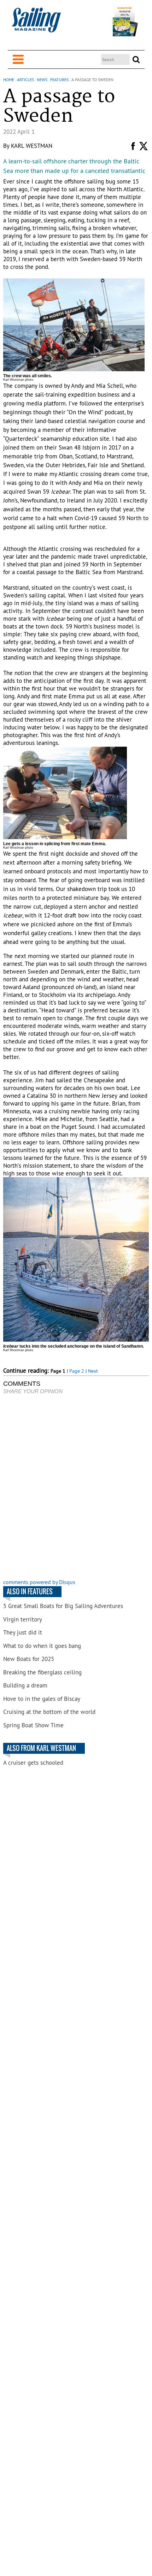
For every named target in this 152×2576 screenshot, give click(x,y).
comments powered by (39, 1582)
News (42, 80)
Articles (25, 80)
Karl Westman (32, 146)
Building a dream (25, 1685)
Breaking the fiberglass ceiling (42, 1672)
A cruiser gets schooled (33, 1763)
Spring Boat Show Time (33, 1725)
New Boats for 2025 (29, 1659)
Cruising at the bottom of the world (49, 1712)
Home (9, 80)
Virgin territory (23, 1619)
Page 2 (77, 1371)
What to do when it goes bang (42, 1646)
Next (93, 1371)
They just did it (23, 1632)
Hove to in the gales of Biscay (42, 1699)
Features (59, 80)
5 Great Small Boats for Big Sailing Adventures (63, 1606)
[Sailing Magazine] (36, 24)
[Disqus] (76, 1487)
